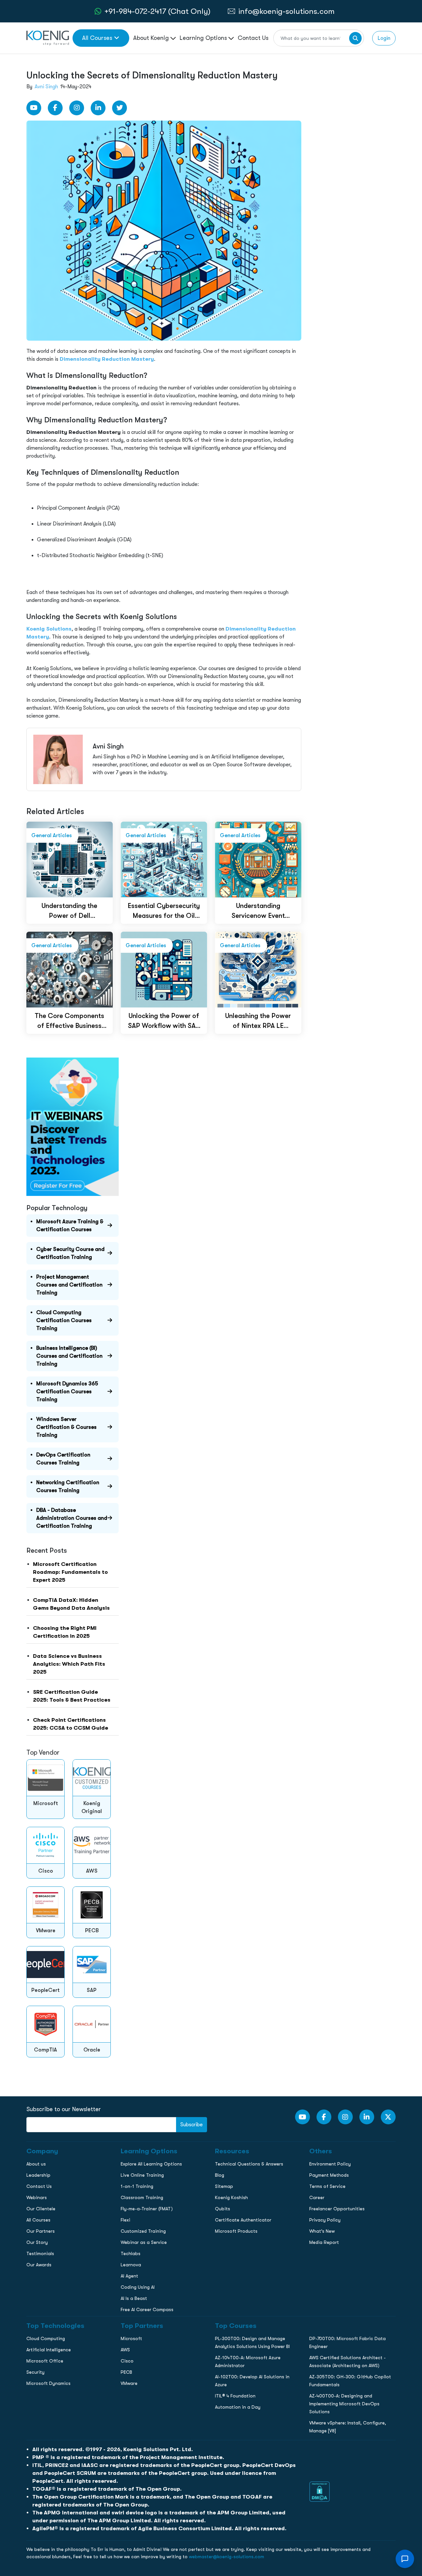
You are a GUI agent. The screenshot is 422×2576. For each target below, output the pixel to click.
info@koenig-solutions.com (286, 11)
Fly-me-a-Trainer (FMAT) (147, 2209)
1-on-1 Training (137, 2186)
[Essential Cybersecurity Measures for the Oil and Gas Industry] (164, 859)
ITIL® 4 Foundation (235, 2396)
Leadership (38, 2175)
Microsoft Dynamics (48, 2383)
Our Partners (41, 2231)
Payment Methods (329, 2175)
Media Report (324, 2242)
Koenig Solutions (49, 629)
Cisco (127, 2361)
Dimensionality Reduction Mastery (107, 359)
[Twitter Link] (120, 108)
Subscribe (192, 2125)
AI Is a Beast (134, 2298)
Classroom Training (142, 2197)
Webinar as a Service (144, 2242)
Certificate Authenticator (243, 2220)
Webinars (37, 2197)
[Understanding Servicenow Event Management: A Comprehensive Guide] (258, 859)
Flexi (125, 2220)
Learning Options (204, 38)
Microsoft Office (45, 2361)
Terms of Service (327, 2186)
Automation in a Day (238, 2407)
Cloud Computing (46, 2338)
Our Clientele (41, 2209)
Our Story (37, 2242)
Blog (220, 2175)
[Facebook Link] (55, 108)
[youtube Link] (34, 108)
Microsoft (131, 2338)
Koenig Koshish (231, 2197)
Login (384, 38)
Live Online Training (142, 2175)
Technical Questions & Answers (249, 2164)
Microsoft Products (236, 2231)
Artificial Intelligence (49, 2350)
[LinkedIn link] (98, 108)
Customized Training (143, 2231)
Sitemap (224, 2186)
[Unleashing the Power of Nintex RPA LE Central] (258, 969)
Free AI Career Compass (147, 2309)
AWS (125, 2350)
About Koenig (152, 38)
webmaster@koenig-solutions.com (226, 2557)
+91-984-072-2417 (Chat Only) (157, 11)
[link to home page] (48, 38)
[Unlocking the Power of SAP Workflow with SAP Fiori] (164, 969)
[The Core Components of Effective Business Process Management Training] (70, 969)
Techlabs (131, 2253)
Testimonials (40, 2253)
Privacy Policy (325, 2220)
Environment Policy (330, 2164)
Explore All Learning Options (151, 2164)
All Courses (97, 38)
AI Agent (129, 2276)
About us (36, 2164)
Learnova (131, 2265)
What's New (322, 2231)
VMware (129, 2383)
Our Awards (39, 2265)
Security (35, 2372)
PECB (126, 2372)
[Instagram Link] (77, 108)
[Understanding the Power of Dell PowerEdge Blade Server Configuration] (70, 859)
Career (317, 2197)
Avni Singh (46, 87)
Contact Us (253, 38)
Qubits (223, 2209)
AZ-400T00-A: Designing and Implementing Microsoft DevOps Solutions (344, 2404)
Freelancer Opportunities (337, 2209)
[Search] (355, 38)
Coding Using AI (138, 2287)
